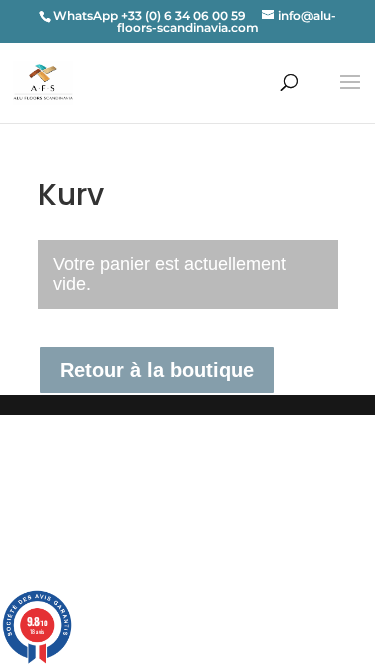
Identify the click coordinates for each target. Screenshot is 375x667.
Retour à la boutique (157, 370)
